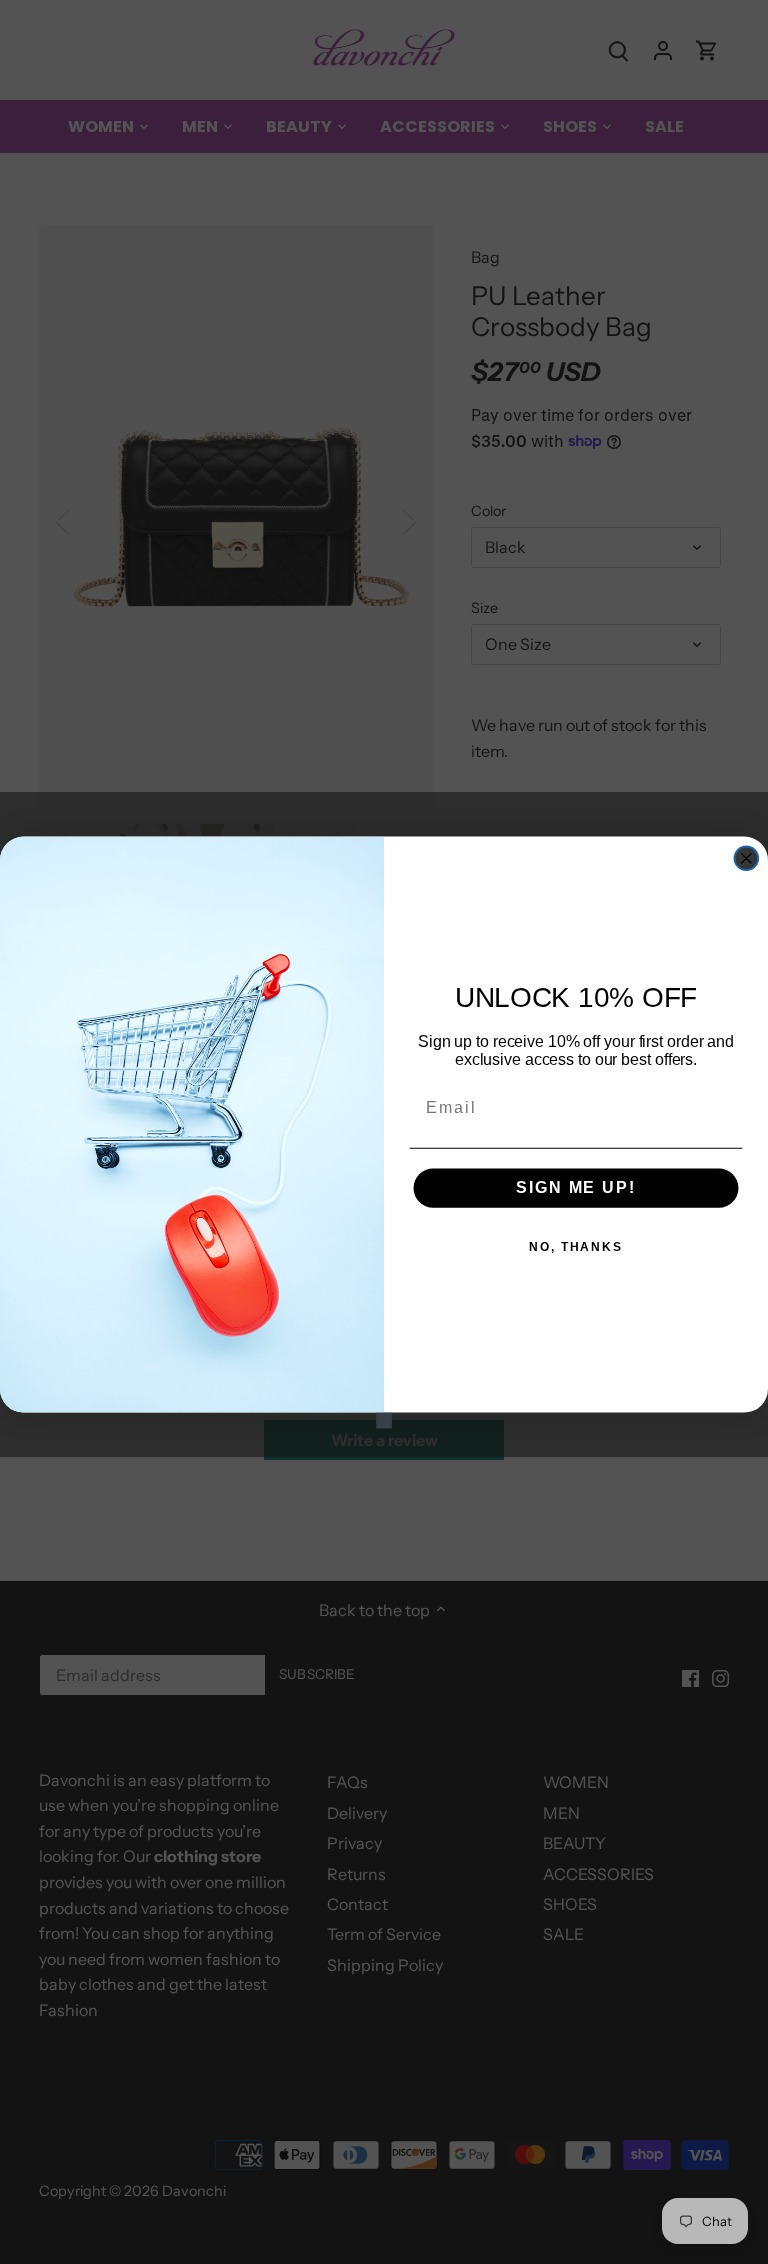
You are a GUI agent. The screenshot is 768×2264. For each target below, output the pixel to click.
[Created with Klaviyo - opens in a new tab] (384, 1420)
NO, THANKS (576, 1247)
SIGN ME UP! (575, 1187)
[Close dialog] (747, 858)
